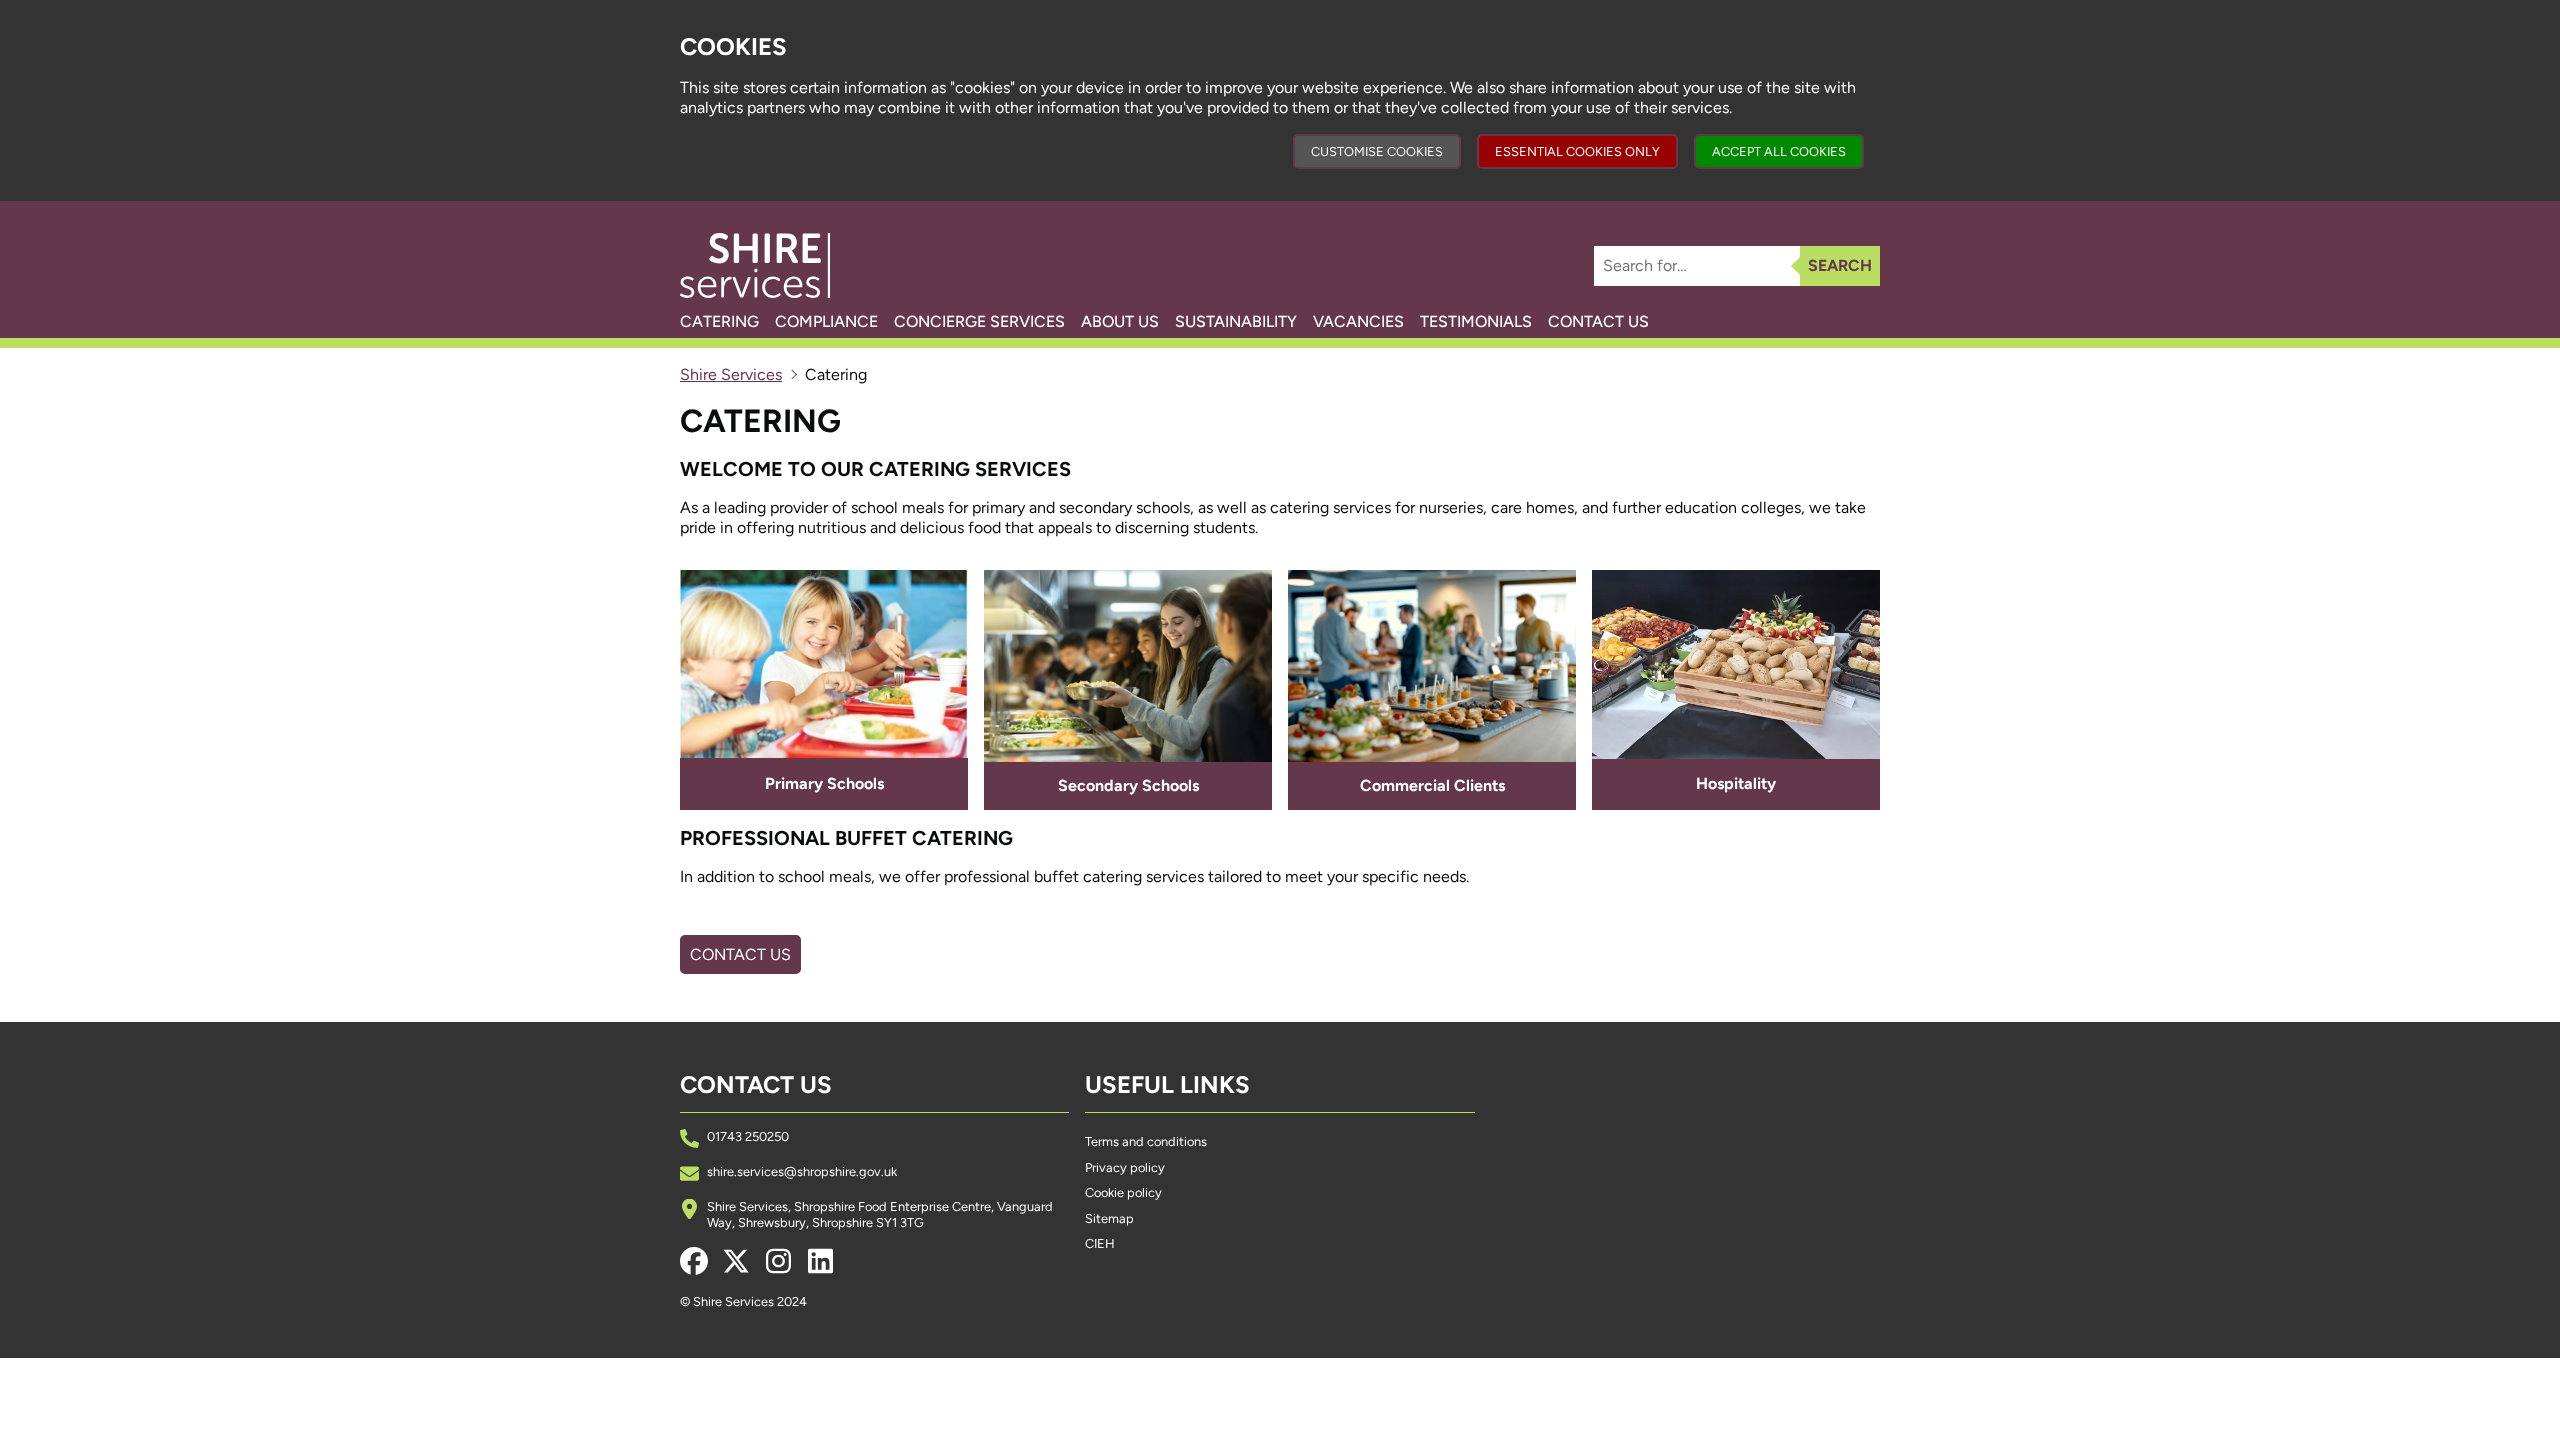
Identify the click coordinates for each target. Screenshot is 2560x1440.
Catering (719, 321)
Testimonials (1476, 321)
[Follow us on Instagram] (778, 1261)
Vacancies (1358, 321)
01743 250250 (748, 1136)
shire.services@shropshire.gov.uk (802, 1171)
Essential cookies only (1577, 151)
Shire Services (731, 374)
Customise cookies (1377, 151)
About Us (1120, 321)
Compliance (826, 321)
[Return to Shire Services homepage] (755, 265)
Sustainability (1236, 321)
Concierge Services (979, 321)
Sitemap (1109, 1218)
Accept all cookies (1779, 151)
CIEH (1100, 1243)
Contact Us (1598, 321)
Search (1840, 265)
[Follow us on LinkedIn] (820, 1261)
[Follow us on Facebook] (694, 1261)
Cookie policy (1123, 1192)
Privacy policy (1125, 1167)
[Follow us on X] (736, 1261)
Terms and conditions (1146, 1141)
